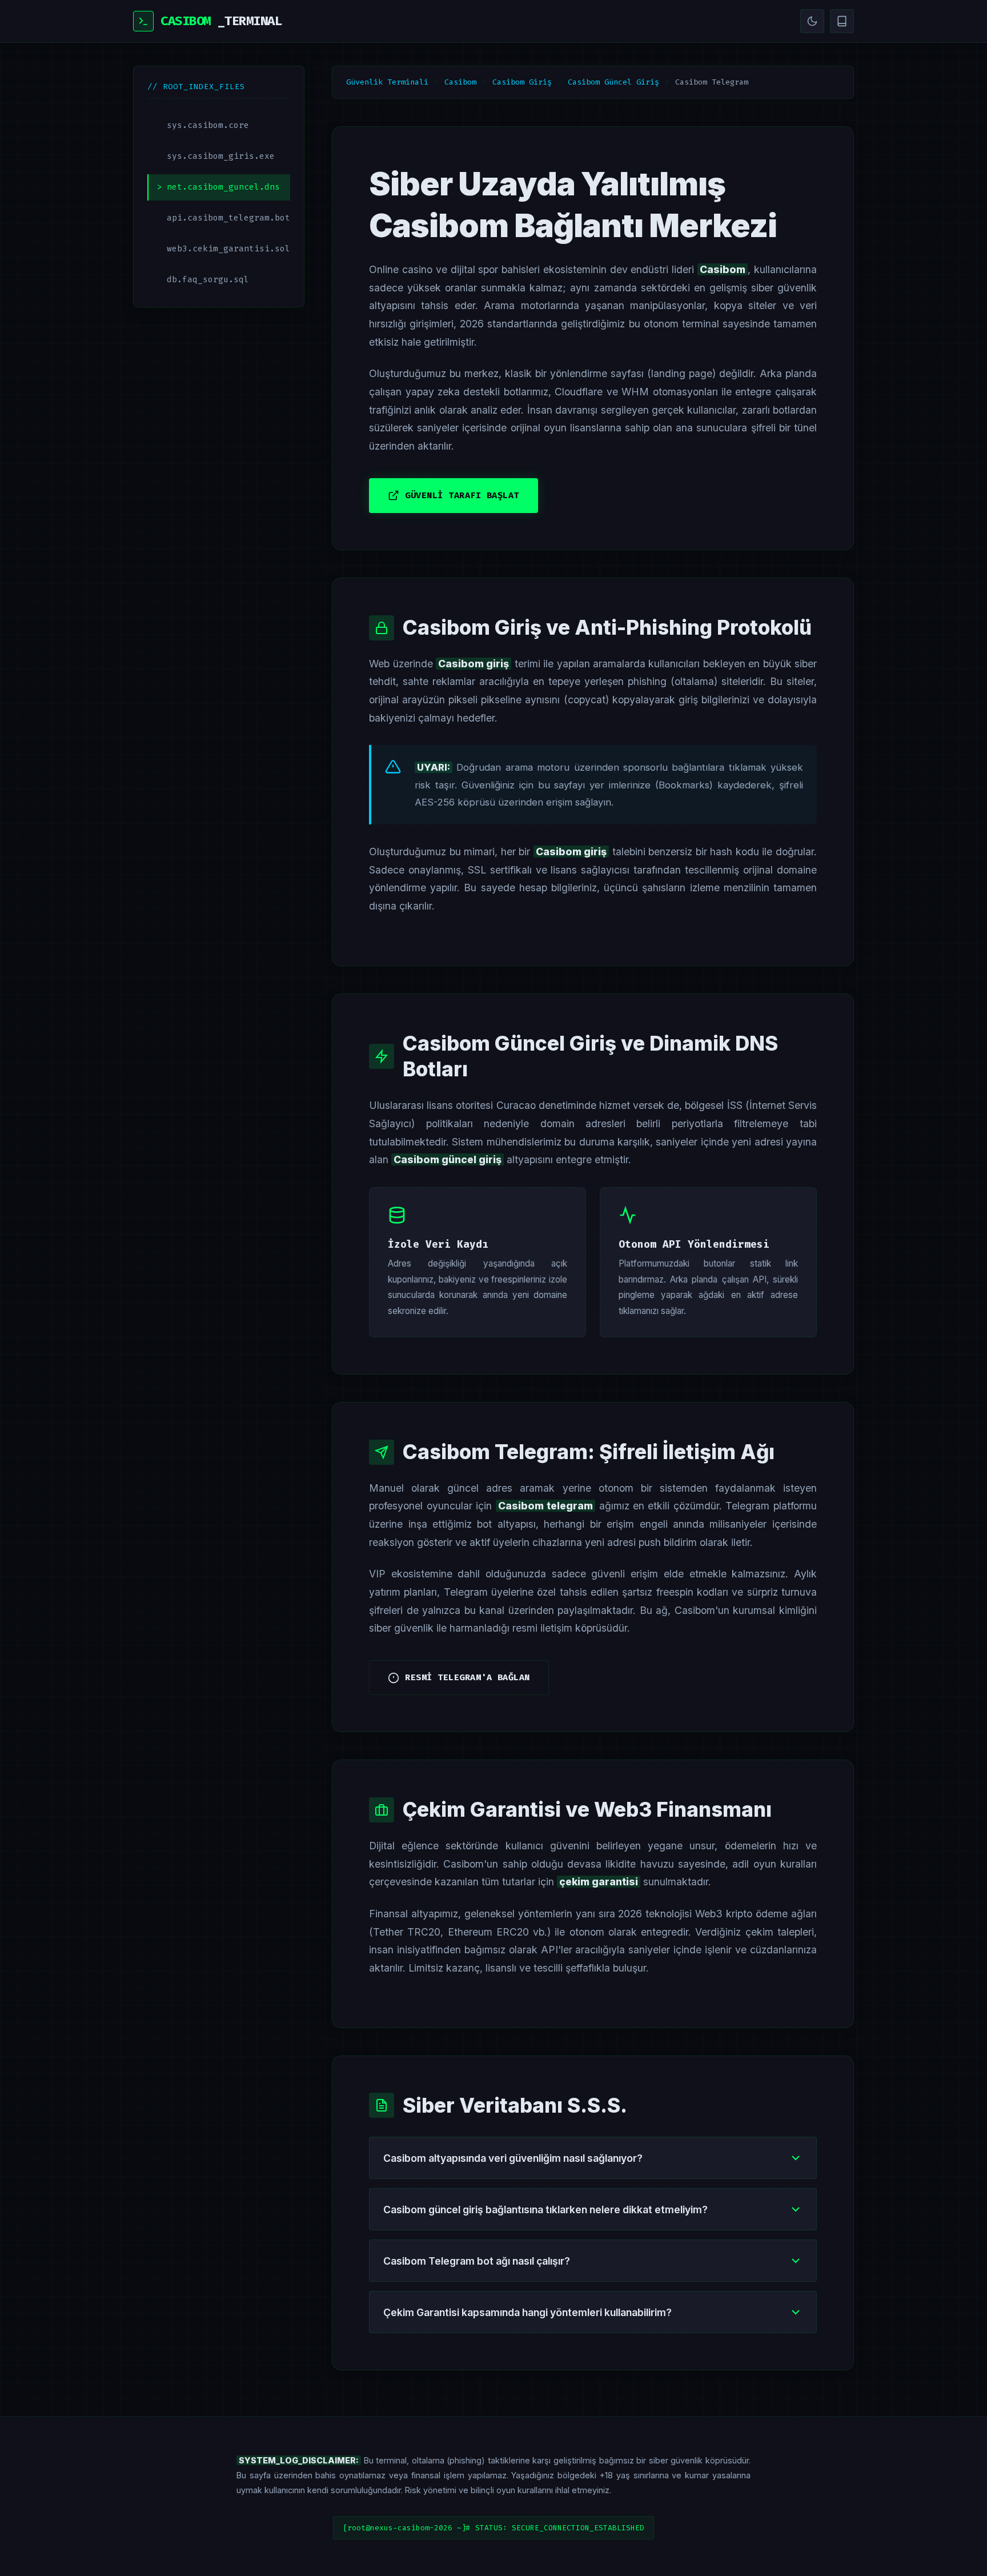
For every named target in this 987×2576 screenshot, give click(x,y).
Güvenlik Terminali (387, 82)
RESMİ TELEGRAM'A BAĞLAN (468, 1677)
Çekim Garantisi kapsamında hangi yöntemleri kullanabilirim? (527, 2312)
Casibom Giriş (522, 82)
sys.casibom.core (208, 125)
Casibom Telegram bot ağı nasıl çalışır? (477, 2261)
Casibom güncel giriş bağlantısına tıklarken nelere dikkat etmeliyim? (545, 2210)
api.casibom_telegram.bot (228, 218)
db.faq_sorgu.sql (208, 280)
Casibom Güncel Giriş (613, 82)
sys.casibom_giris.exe (221, 156)
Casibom (460, 82)
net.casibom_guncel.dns (223, 187)
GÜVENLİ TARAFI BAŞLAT (462, 495)
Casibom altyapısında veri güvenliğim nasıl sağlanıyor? (513, 2158)
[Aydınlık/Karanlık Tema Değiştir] (812, 21)
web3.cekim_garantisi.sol (228, 249)
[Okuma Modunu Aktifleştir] (842, 21)
